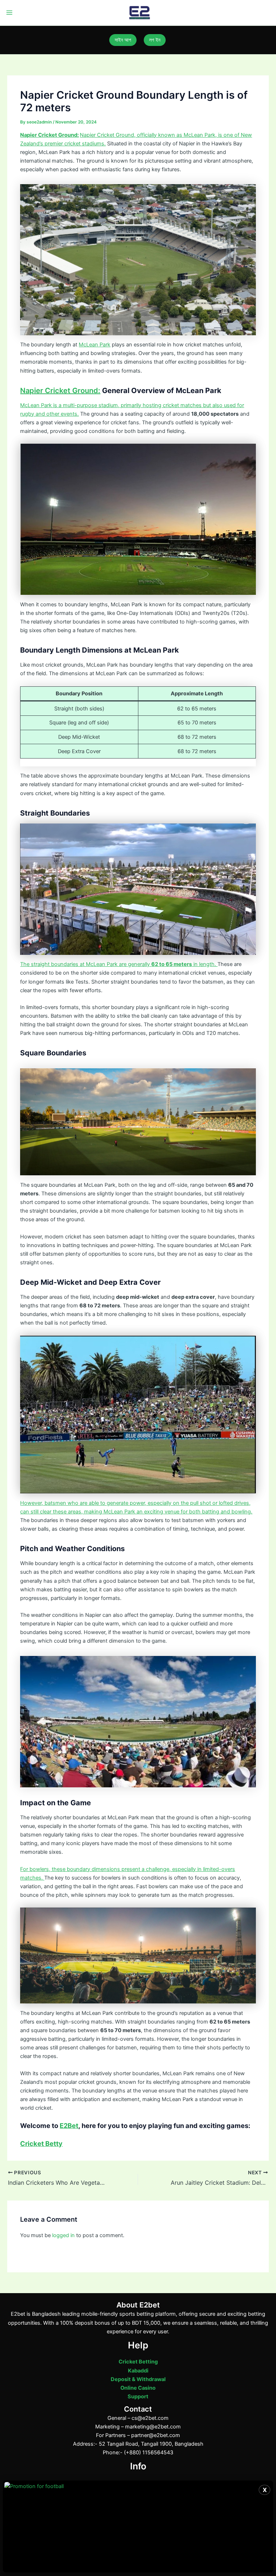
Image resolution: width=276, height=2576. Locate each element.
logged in (63, 2235)
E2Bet (69, 2125)
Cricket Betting (138, 2362)
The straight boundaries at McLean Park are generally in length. (119, 964)
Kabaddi (138, 2371)
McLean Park (95, 345)
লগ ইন (155, 40)
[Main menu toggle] (9, 13)
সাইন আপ (123, 40)
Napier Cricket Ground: (49, 135)
